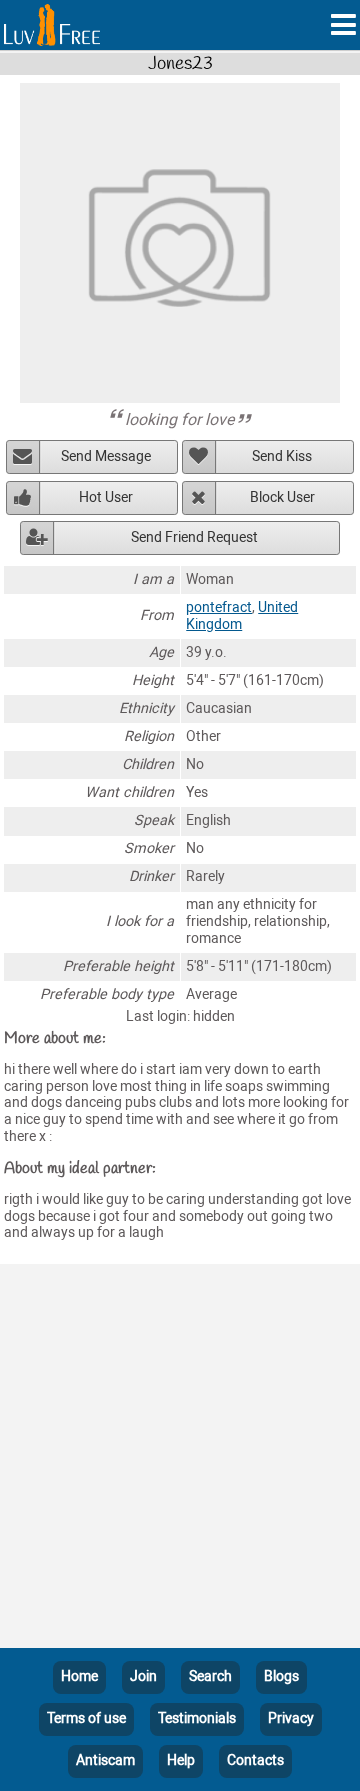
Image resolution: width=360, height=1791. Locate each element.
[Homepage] (52, 25)
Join (143, 1676)
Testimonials (197, 1718)
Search (210, 1676)
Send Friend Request (194, 537)
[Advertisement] (180, 1460)
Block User (282, 497)
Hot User (106, 497)
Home (79, 1676)
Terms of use (86, 1718)
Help (181, 1760)
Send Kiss (282, 456)
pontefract (219, 607)
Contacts (255, 1760)
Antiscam (105, 1760)
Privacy (291, 1718)
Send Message (106, 456)
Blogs (281, 1676)
